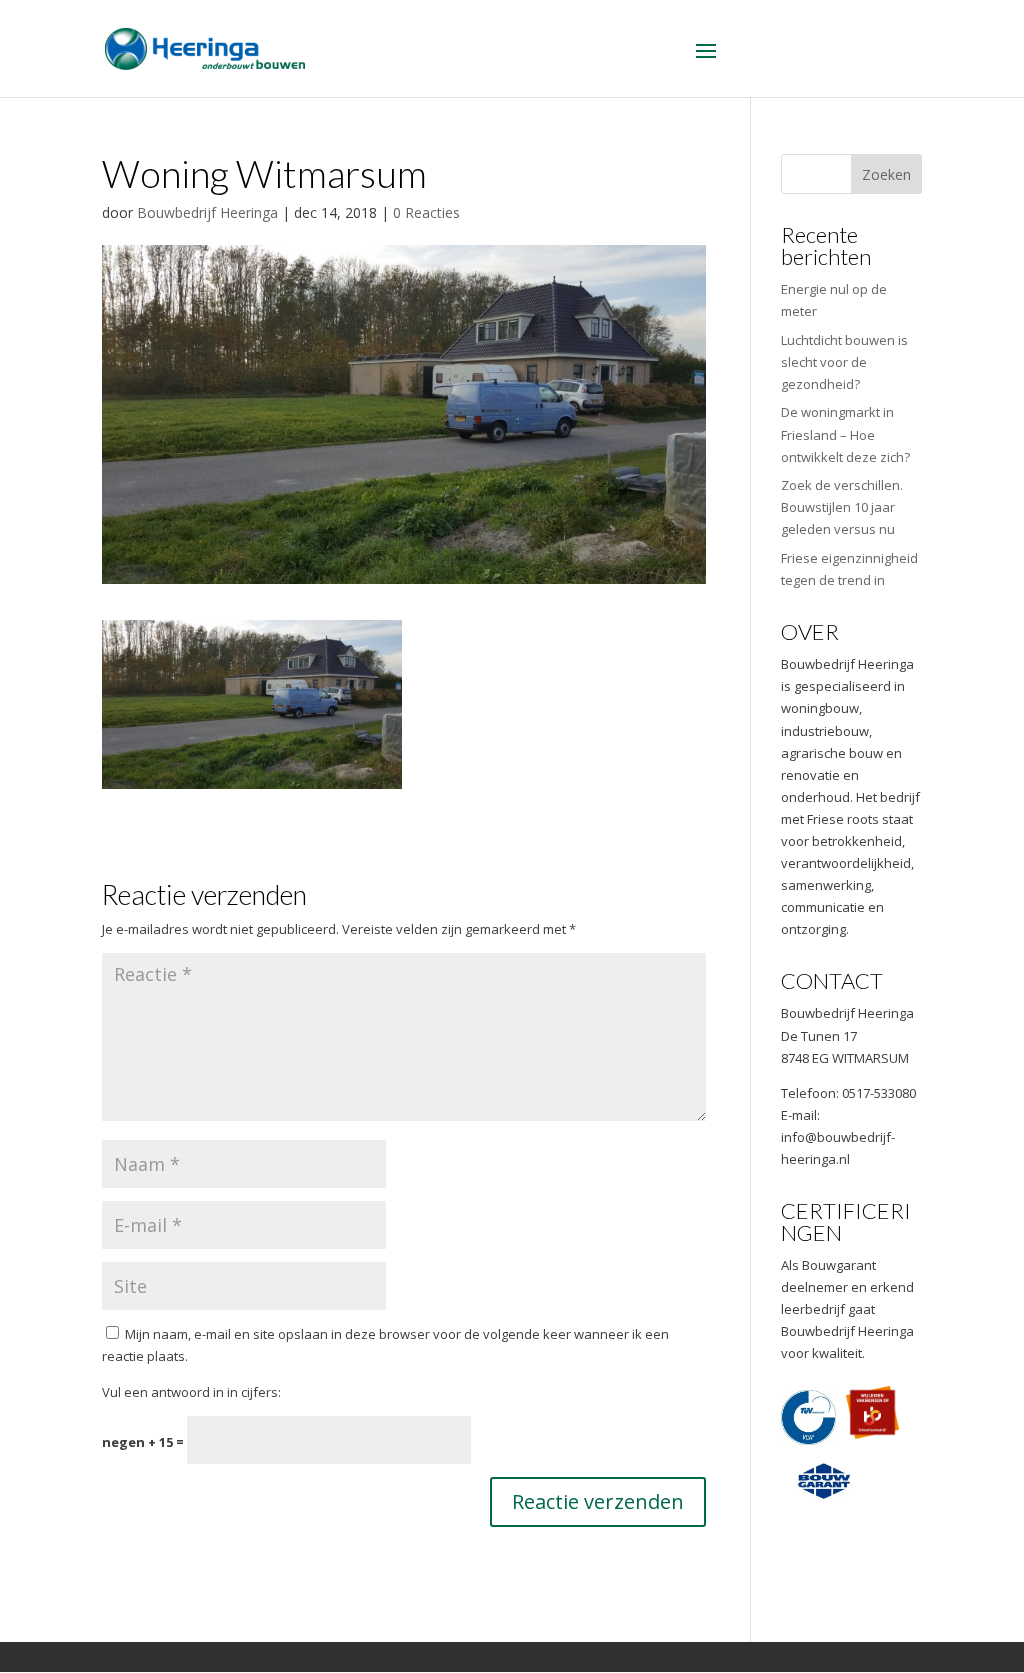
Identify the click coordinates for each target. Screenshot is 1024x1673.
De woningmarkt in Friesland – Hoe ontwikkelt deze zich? (845, 434)
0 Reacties (426, 212)
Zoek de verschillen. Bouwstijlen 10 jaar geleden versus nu (842, 507)
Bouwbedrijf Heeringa (207, 212)
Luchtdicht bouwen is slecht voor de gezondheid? (844, 362)
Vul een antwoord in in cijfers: (191, 1392)
